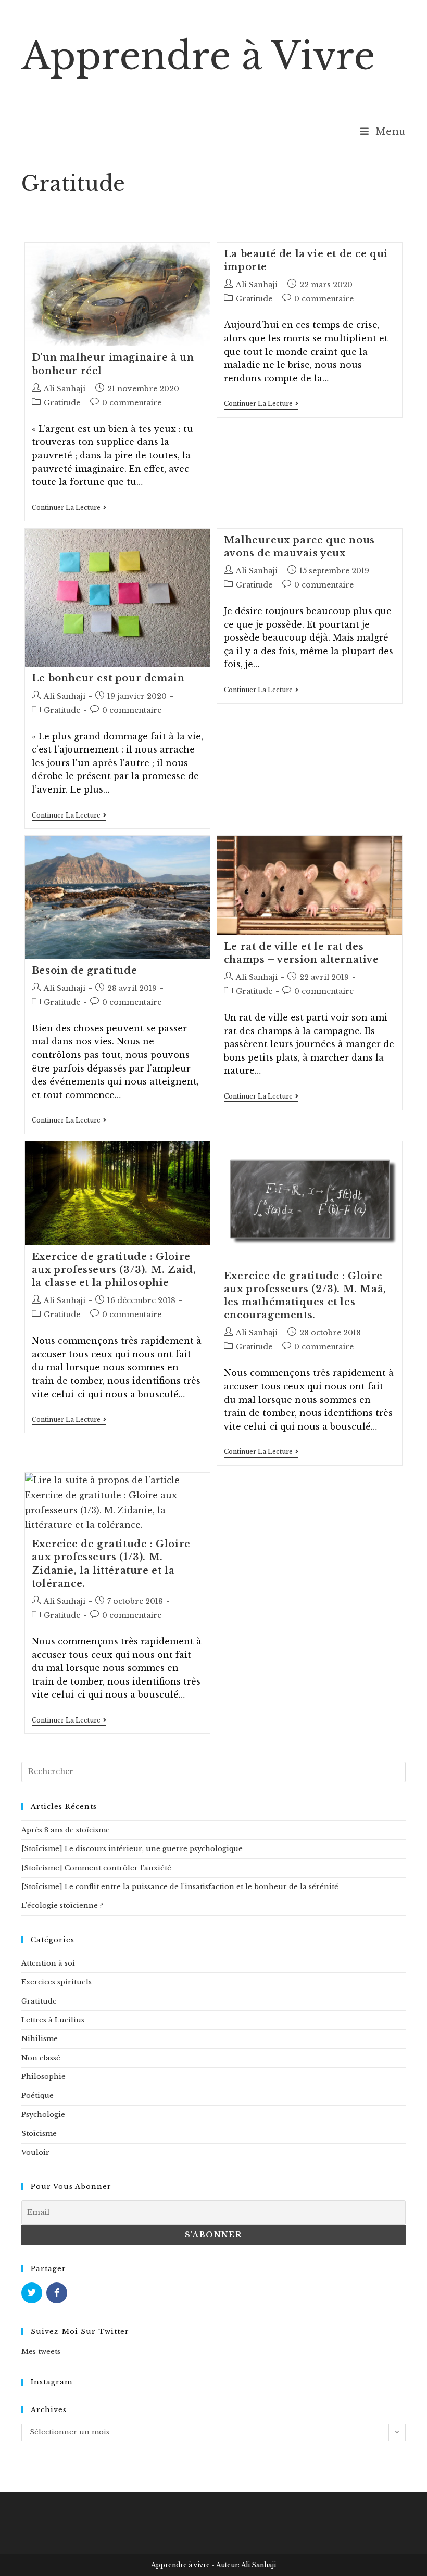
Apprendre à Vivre (198, 56)
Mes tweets (41, 2351)
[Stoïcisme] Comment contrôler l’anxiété (96, 1868)
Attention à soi (48, 1963)
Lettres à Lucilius (53, 2020)
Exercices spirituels (56, 1982)
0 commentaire (132, 403)
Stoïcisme (39, 2133)
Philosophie (43, 2077)
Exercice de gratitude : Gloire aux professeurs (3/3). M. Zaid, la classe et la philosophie (114, 1270)
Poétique (37, 2095)
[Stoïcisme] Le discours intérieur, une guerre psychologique (132, 1849)
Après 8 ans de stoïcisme (66, 1830)
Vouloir (35, 2153)
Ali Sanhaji (65, 389)
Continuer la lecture (69, 509)
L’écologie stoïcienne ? (62, 1905)
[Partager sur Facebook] (57, 2293)
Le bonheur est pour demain (108, 678)
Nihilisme (40, 2039)
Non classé (41, 2058)
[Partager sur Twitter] (32, 2293)
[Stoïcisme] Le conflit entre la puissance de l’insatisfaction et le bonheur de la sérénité (180, 1887)
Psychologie (43, 2115)
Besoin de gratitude (84, 971)
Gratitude (62, 403)
